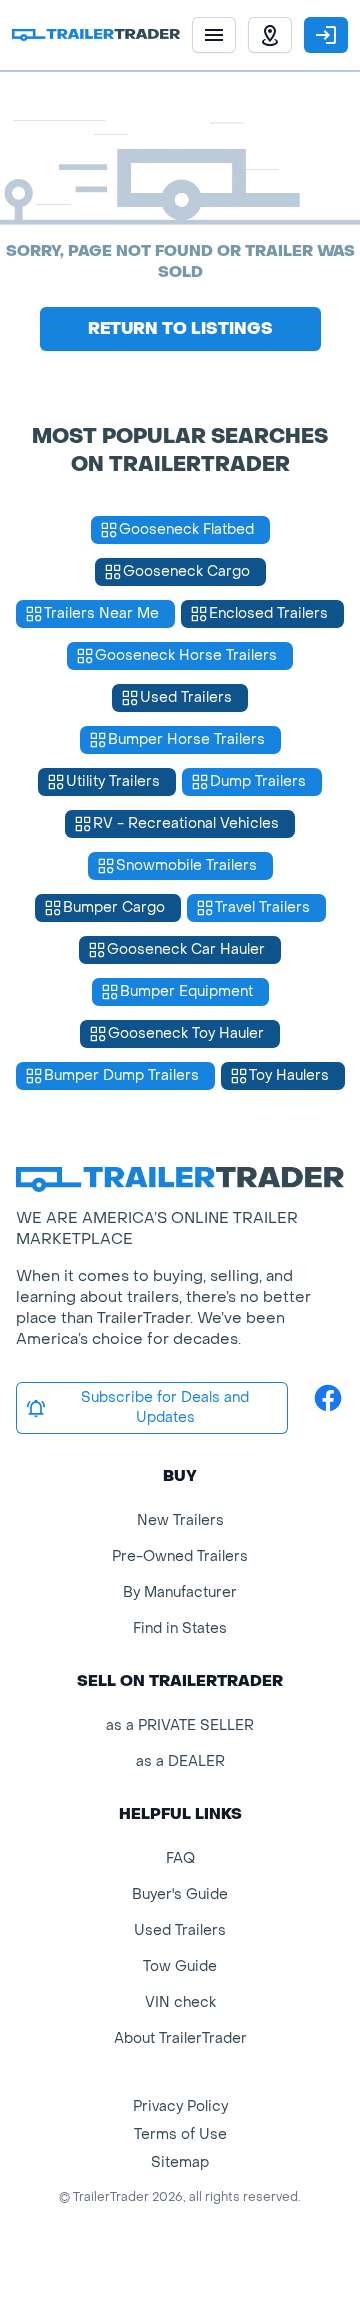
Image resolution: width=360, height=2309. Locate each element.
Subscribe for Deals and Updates (165, 1407)
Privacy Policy (180, 2106)
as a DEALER (180, 1761)
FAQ (180, 1858)
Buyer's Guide (180, 1894)
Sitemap (180, 2162)
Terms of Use (180, 2134)
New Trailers (180, 1520)
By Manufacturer (180, 1592)
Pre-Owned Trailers (180, 1556)
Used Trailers (180, 1930)
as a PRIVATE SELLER (180, 1725)
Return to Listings (180, 328)
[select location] (270, 35)
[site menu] (214, 35)
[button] (270, 35)
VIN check (180, 2002)
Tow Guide (180, 1966)
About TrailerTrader (180, 2038)
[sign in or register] (326, 35)
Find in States (180, 1628)
